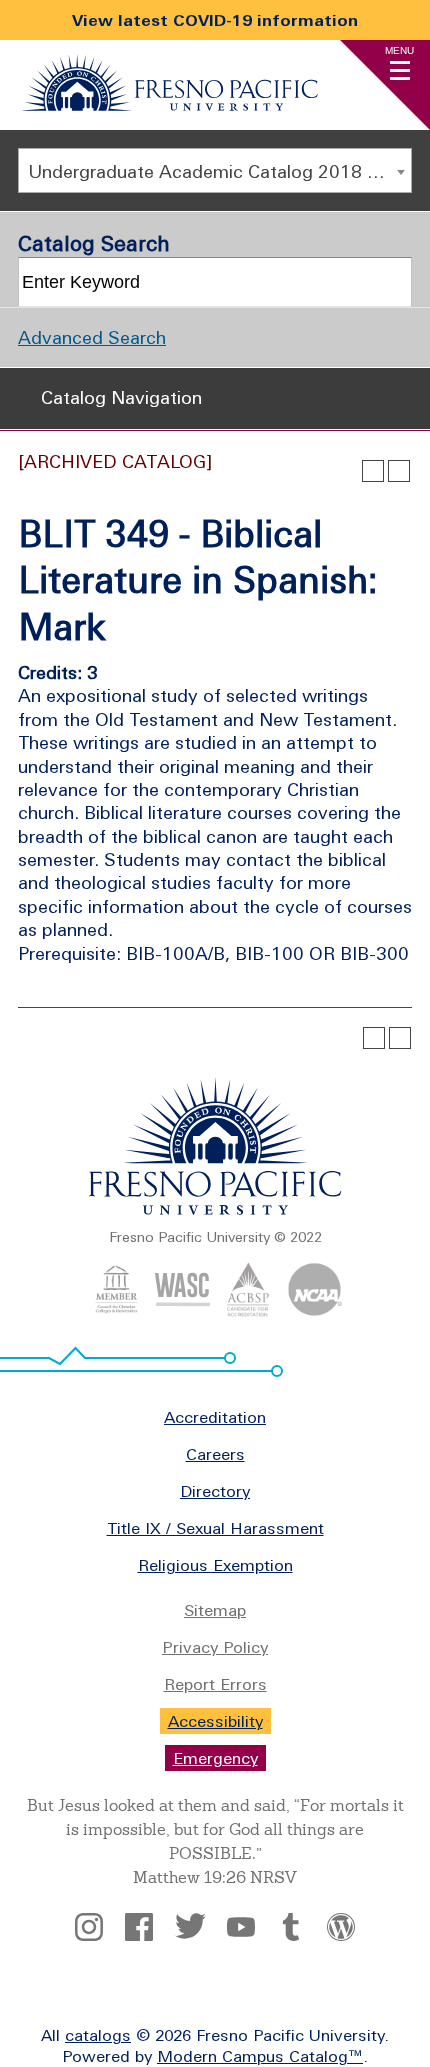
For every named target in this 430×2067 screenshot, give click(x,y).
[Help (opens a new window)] (399, 471)
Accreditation (215, 1417)
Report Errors (215, 1684)
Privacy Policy (215, 1647)
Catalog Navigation (121, 397)
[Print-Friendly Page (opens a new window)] (373, 471)
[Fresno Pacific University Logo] (170, 105)
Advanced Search (92, 337)
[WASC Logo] (182, 1311)
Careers (215, 1454)
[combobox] (215, 170)
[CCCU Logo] (116, 1311)
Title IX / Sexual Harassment (215, 1528)
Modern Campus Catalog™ (260, 2056)
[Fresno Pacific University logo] (215, 1211)
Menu (399, 50)
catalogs (98, 2035)
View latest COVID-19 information (215, 20)
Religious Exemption (215, 1565)
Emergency (215, 1758)
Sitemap (215, 1610)
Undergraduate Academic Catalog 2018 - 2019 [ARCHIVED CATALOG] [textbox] (219, 171)
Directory (215, 1491)
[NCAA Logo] (314, 1311)
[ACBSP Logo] (248, 1311)
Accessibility (215, 1721)
